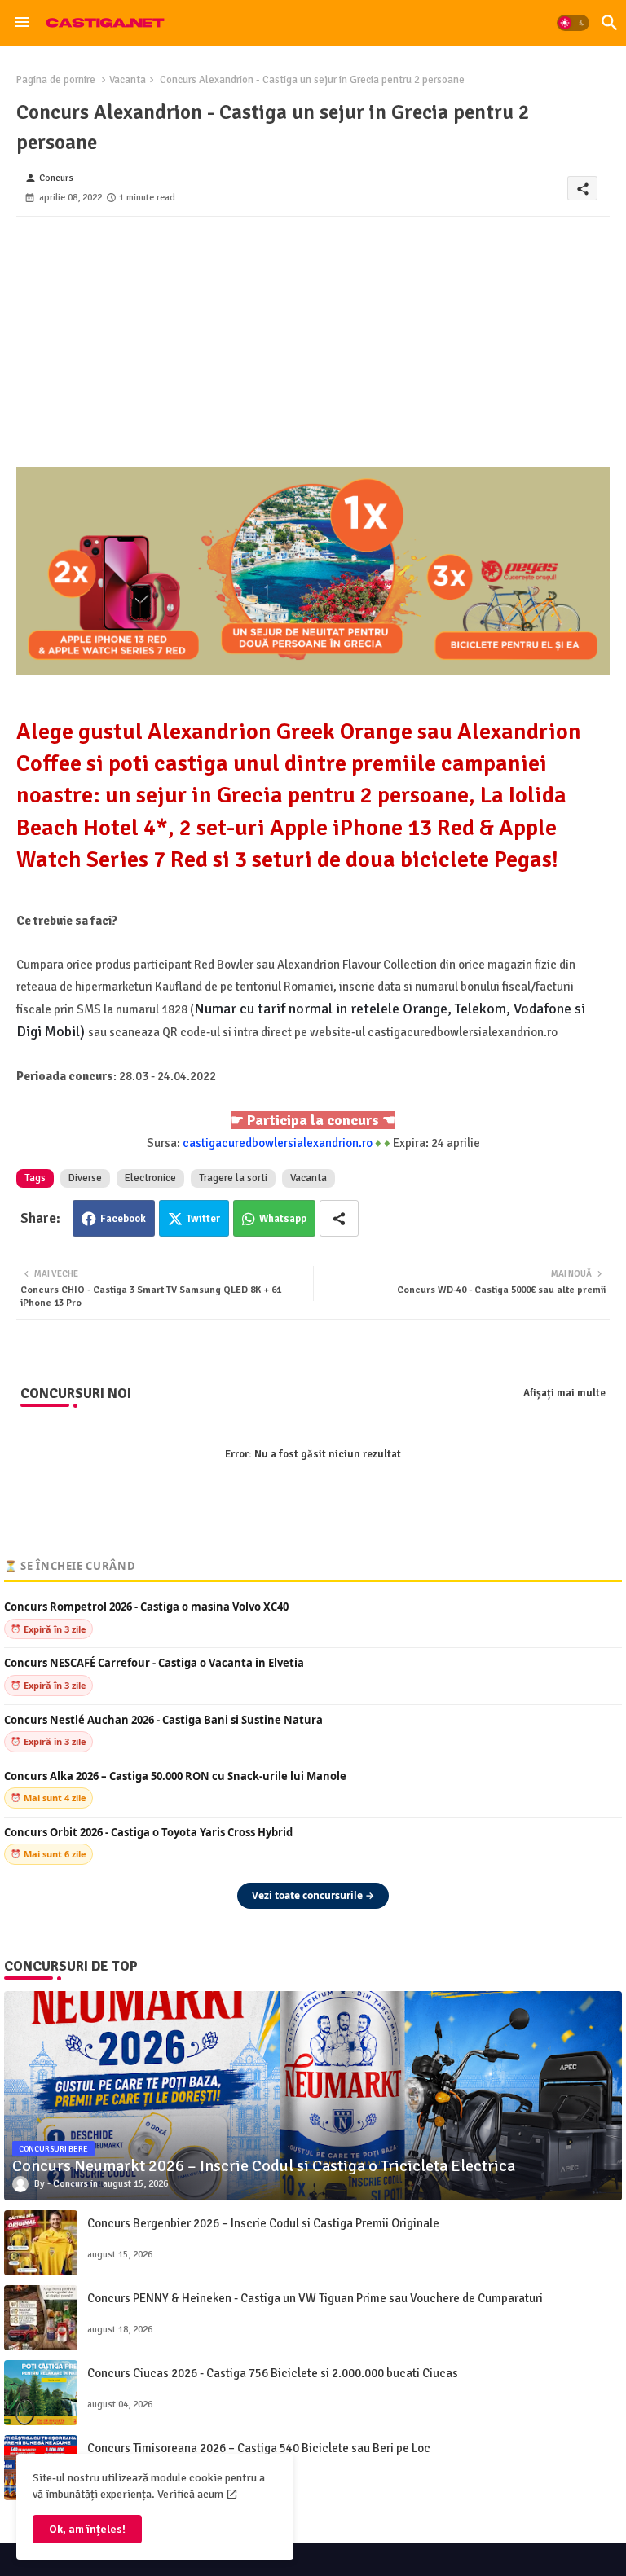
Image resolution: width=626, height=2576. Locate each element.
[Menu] (22, 23)
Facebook (123, 1219)
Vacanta (128, 80)
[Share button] (339, 1218)
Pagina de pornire (56, 80)
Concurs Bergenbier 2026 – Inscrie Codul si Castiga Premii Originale (263, 2223)
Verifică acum (190, 2494)
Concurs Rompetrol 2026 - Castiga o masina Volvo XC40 (146, 1607)
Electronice (150, 1178)
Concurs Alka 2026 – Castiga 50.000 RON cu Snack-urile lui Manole (175, 1776)
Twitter (203, 1219)
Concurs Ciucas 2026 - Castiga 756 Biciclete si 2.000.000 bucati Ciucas (273, 2373)
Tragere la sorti (233, 1178)
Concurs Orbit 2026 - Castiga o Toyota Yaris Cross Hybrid (148, 1833)
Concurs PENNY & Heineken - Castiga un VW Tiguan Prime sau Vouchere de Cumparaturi (315, 2298)
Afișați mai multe (564, 1393)
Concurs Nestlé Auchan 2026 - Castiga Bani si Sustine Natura (163, 1720)
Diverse (85, 1178)
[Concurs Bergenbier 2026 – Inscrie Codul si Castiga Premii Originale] (41, 2243)
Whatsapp (283, 1219)
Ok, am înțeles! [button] (87, 2529)
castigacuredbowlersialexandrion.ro (278, 1143)
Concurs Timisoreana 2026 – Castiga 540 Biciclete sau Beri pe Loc (259, 2448)
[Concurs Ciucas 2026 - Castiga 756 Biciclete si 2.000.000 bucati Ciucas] (41, 2393)
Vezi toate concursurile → (313, 1895)
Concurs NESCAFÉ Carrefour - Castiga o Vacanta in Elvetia (154, 1663)
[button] (573, 23)
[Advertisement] (313, 331)
